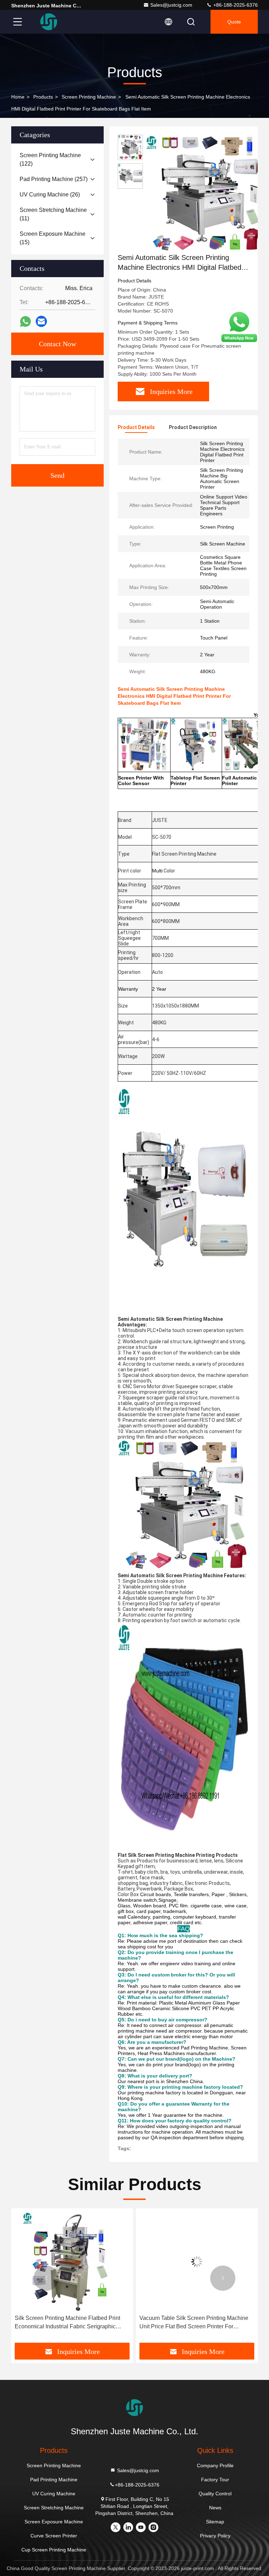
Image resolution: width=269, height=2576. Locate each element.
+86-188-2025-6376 (235, 5)
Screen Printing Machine (89, 97)
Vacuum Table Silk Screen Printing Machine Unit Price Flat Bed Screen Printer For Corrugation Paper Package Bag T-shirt (69, 2323)
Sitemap (215, 2522)
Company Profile (215, 2465)
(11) (53, 214)
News (215, 2508)
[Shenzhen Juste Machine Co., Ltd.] (49, 22)
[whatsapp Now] (239, 342)
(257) (54, 179)
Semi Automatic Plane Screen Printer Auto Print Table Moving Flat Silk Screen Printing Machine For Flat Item (193, 2323)
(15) (53, 238)
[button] (46, 2278)
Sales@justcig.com (171, 5)
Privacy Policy (215, 2536)
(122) (50, 159)
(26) (50, 195)
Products (43, 97)
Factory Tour (215, 2480)
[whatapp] (25, 322)
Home (18, 97)
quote (234, 22)
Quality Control (215, 2494)
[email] (41, 321)
